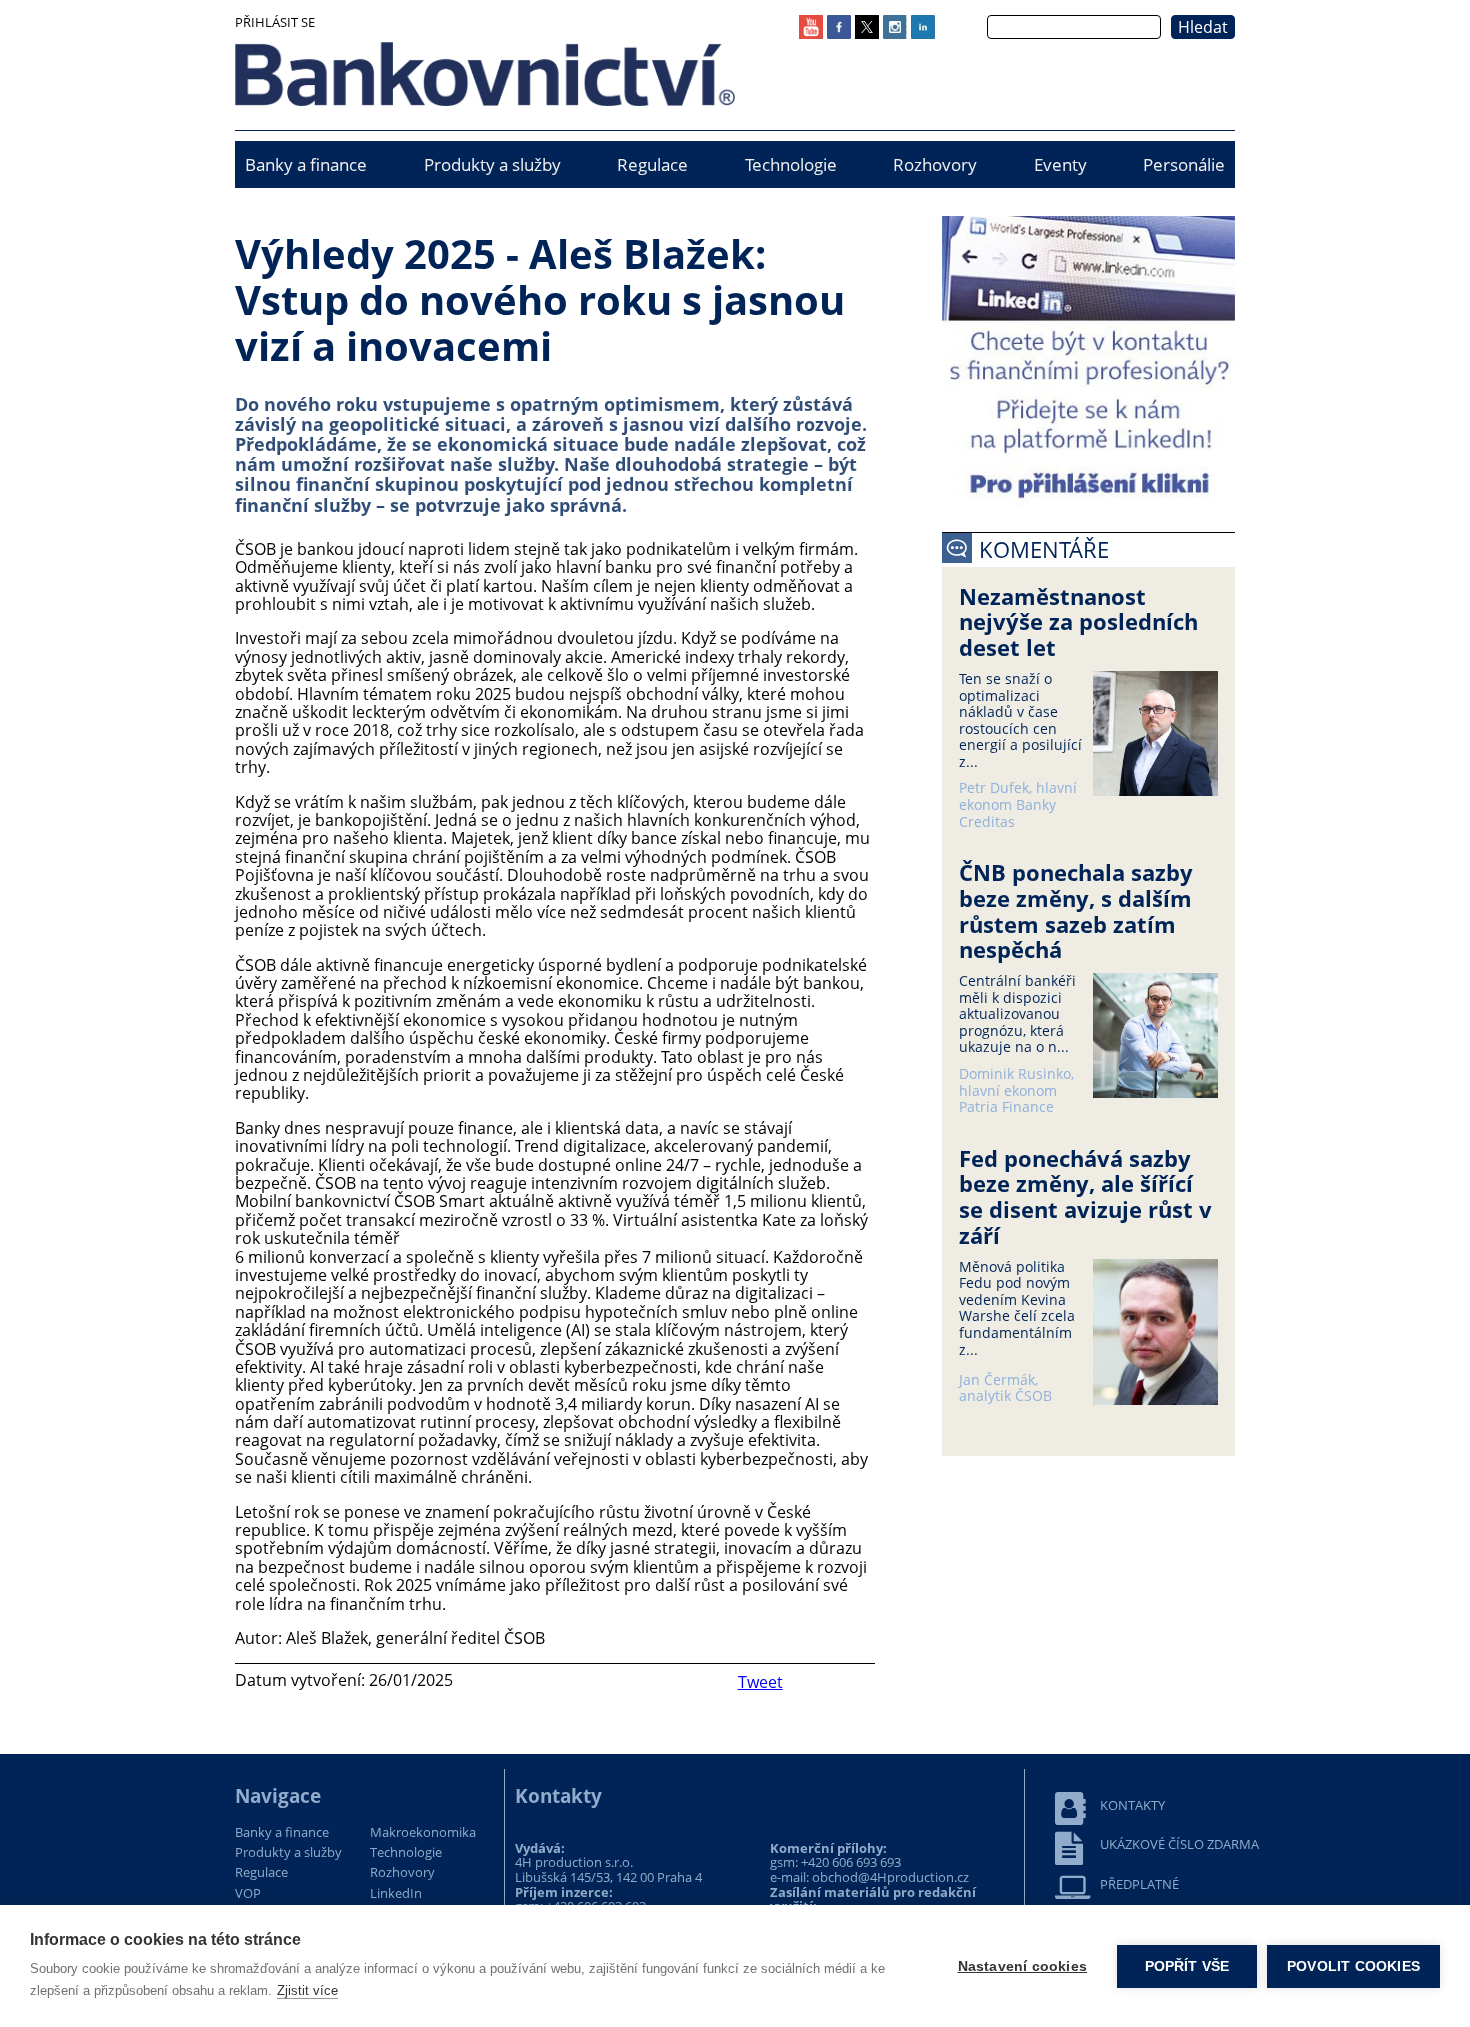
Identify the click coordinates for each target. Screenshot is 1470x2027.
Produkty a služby (492, 164)
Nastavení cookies (1022, 1966)
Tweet (760, 1682)
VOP (248, 1894)
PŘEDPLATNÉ (1139, 1884)
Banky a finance (306, 164)
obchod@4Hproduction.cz (890, 1877)
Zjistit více (307, 1990)
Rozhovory (935, 164)
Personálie (1184, 164)
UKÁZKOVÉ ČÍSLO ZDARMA (1179, 1844)
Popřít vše (1187, 1966)
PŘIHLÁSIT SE (275, 22)
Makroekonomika (423, 1833)
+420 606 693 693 (851, 1862)
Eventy (1060, 164)
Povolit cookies (1353, 1966)
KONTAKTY (1132, 1805)
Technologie (791, 164)
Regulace (652, 164)
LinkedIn (396, 1894)
